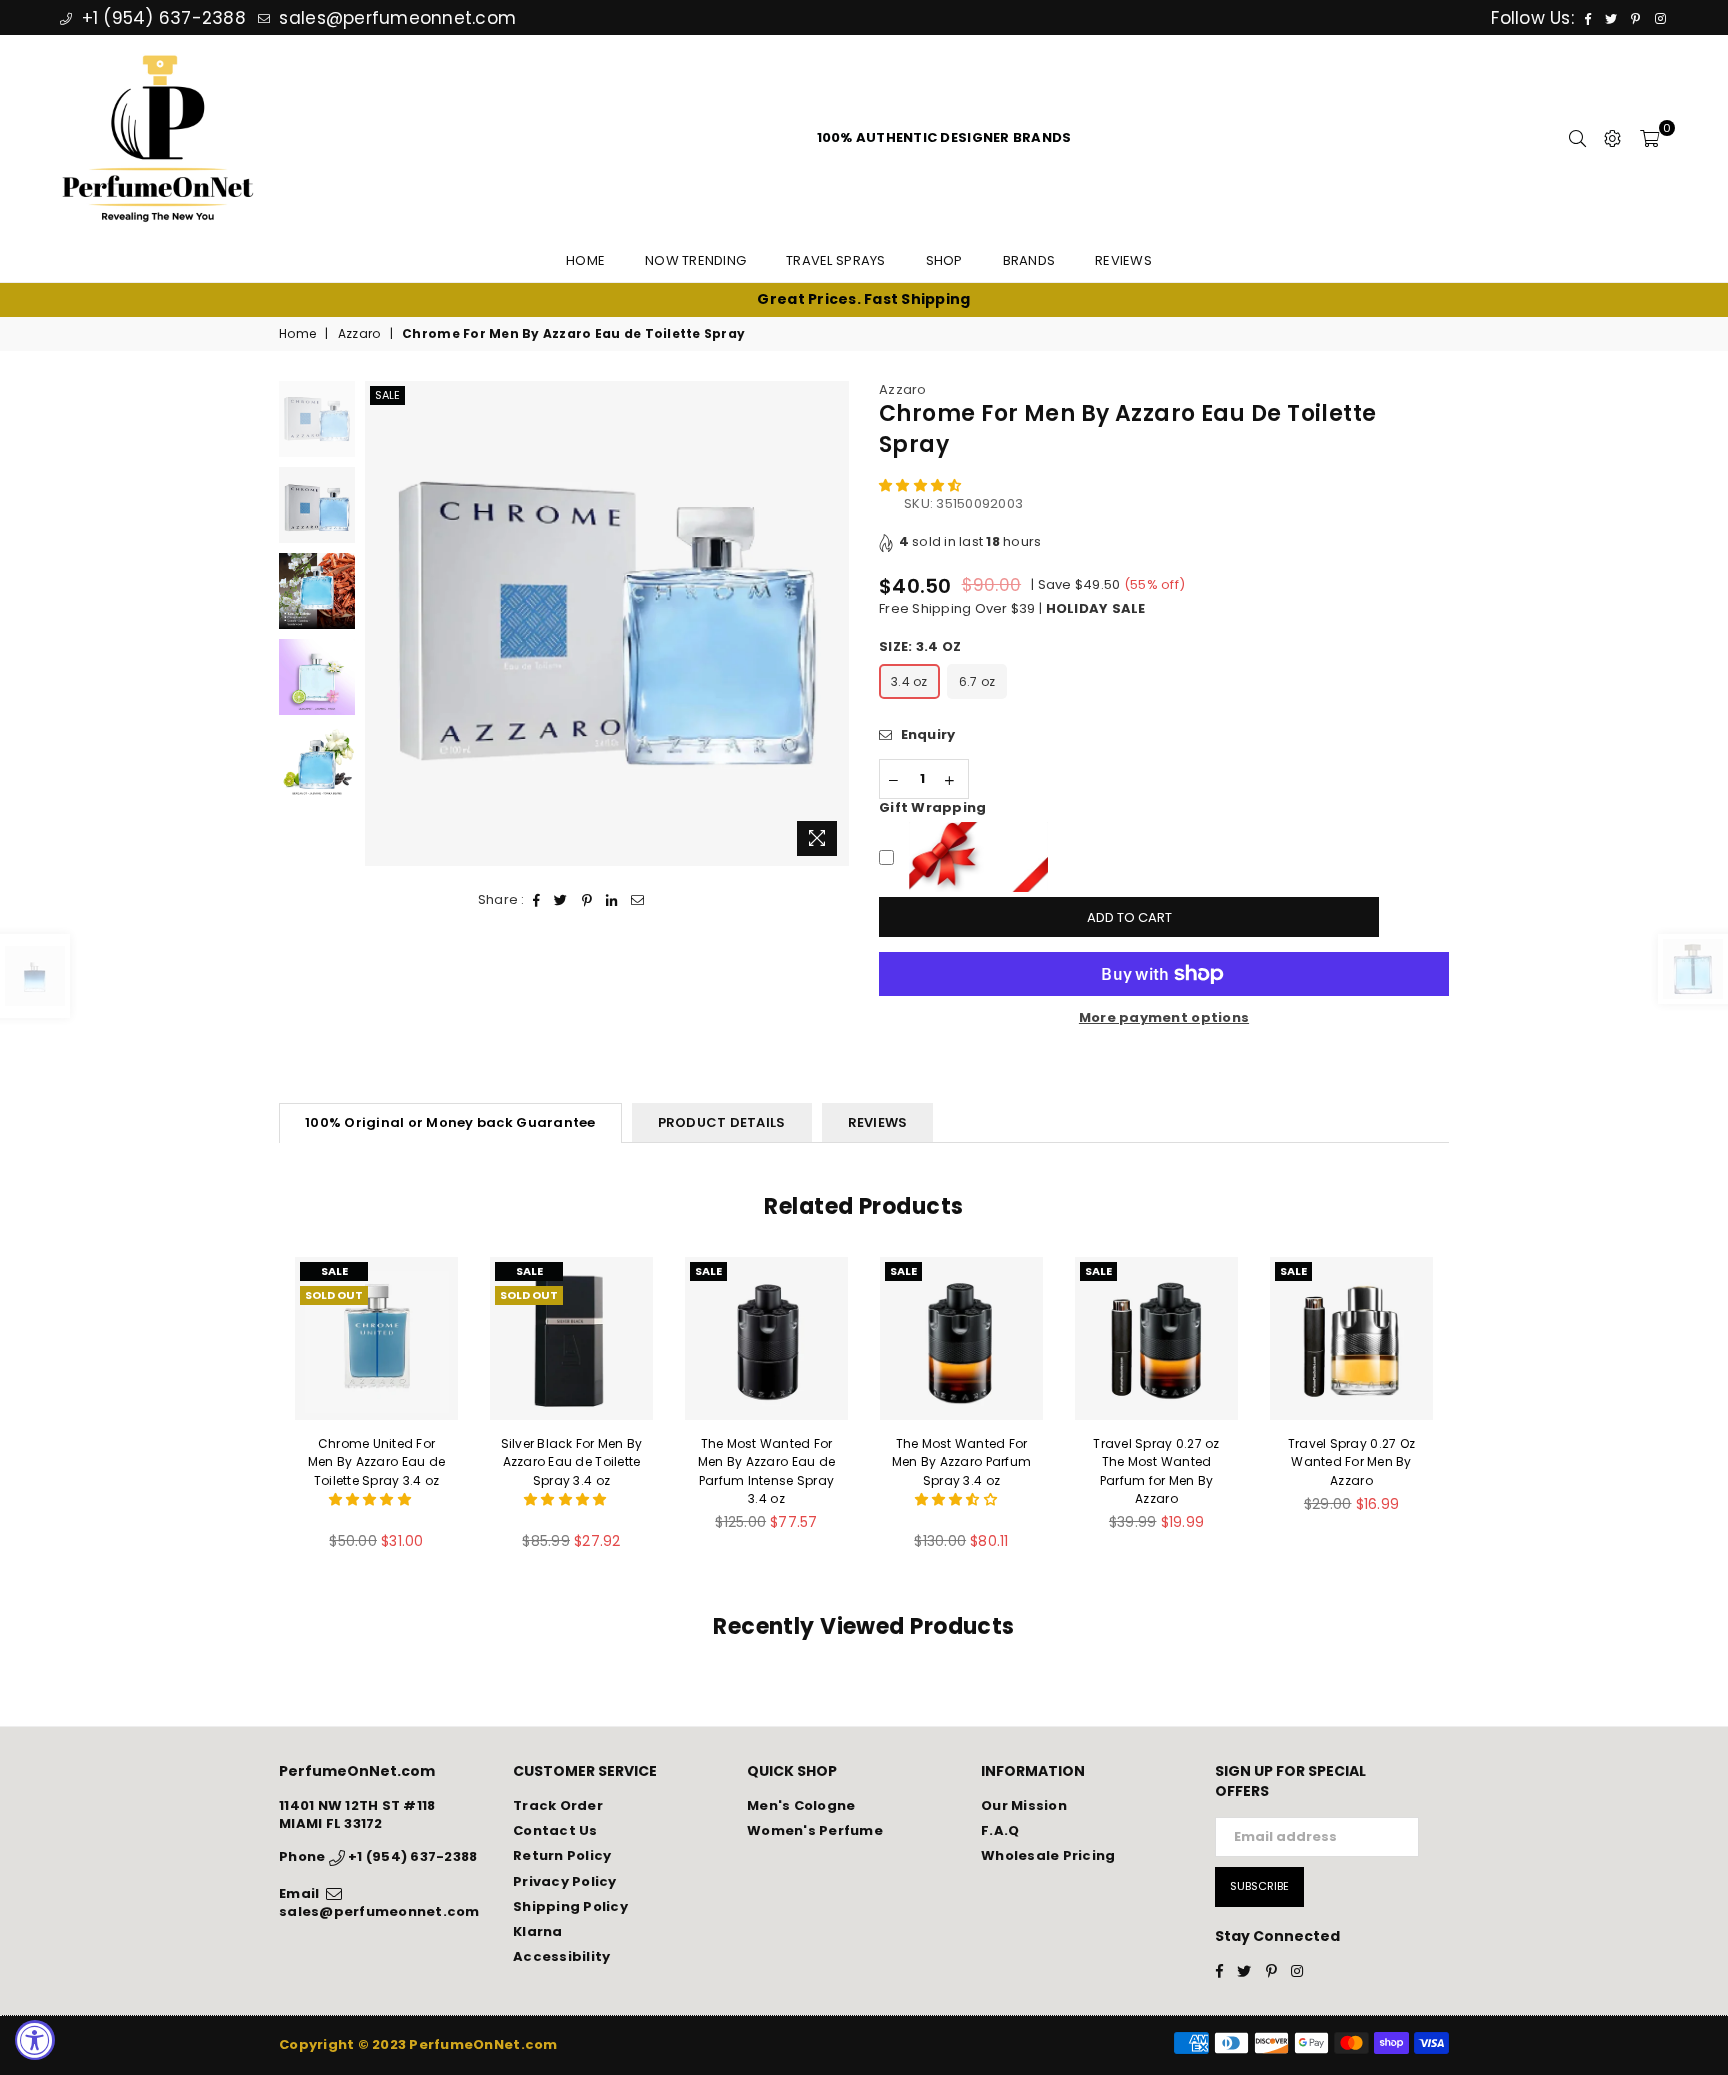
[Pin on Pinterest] (587, 900)
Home (585, 260)
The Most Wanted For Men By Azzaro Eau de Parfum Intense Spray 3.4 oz (766, 1471)
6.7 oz (977, 681)
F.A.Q (1000, 1830)
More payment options (1164, 1018)
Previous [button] (382, 623)
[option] (864, 300)
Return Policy (562, 1855)
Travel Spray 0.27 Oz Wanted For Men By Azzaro (1351, 1461)
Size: (920, 647)
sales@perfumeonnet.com (395, 18)
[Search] (1577, 138)
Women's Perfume (815, 1830)
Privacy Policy (565, 1881)
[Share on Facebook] (537, 900)
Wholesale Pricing (1048, 1855)
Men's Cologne (801, 1805)
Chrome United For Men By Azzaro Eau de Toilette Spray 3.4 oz (376, 1461)
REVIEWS (878, 1122)
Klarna (538, 1931)
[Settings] (1612, 138)
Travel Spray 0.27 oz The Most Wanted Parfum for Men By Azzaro (1156, 1471)
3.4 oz (909, 681)
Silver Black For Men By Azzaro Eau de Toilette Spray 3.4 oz (572, 1461)
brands (1029, 260)
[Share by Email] (638, 900)
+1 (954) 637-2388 (161, 18)
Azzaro (359, 334)
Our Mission (1024, 1805)
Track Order (558, 1805)
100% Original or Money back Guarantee (450, 1122)
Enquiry (926, 735)
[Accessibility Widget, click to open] (35, 2040)
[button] (922, 485)
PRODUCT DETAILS (722, 1122)
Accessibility (561, 1956)
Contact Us (555, 1830)
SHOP (944, 260)
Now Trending (695, 260)
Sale (387, 395)
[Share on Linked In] (612, 900)
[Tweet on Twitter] (561, 900)
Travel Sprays (835, 260)
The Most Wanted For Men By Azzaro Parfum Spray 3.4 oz (961, 1461)
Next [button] (831, 623)
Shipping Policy (570, 1906)
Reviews (1123, 260)
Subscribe (1259, 1886)
